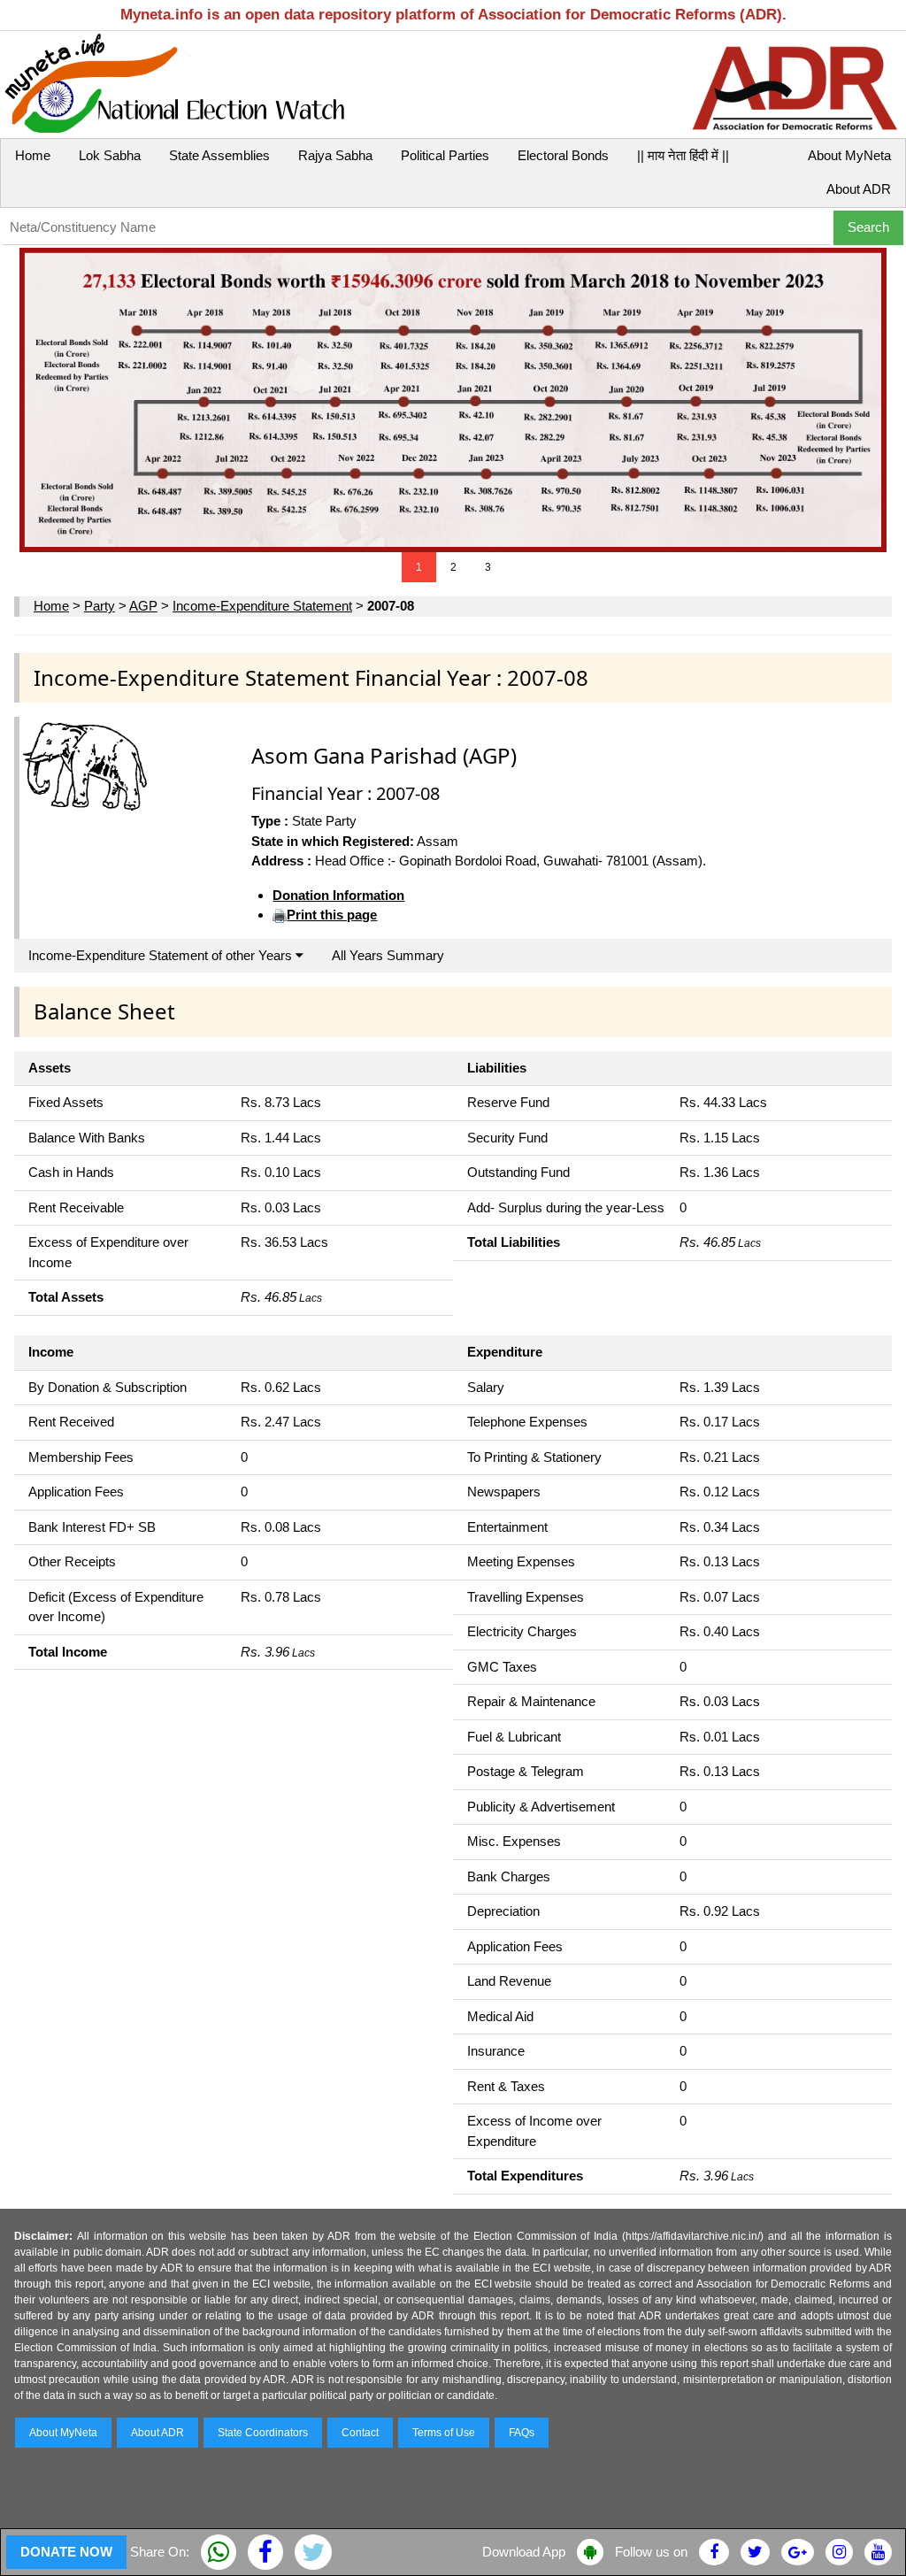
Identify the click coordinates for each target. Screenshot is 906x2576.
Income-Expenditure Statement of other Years (162, 955)
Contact (360, 2433)
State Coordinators (263, 2433)
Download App (524, 2552)
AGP (143, 606)
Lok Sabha (110, 155)
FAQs (522, 2433)
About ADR (859, 189)
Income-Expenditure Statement (262, 606)
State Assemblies (219, 155)
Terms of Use (444, 2433)
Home (33, 155)
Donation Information (338, 895)
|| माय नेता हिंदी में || (683, 155)
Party (100, 606)
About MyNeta (849, 155)
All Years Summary (388, 955)
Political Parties (445, 155)
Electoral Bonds (563, 155)
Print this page (332, 915)
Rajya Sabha (335, 155)
